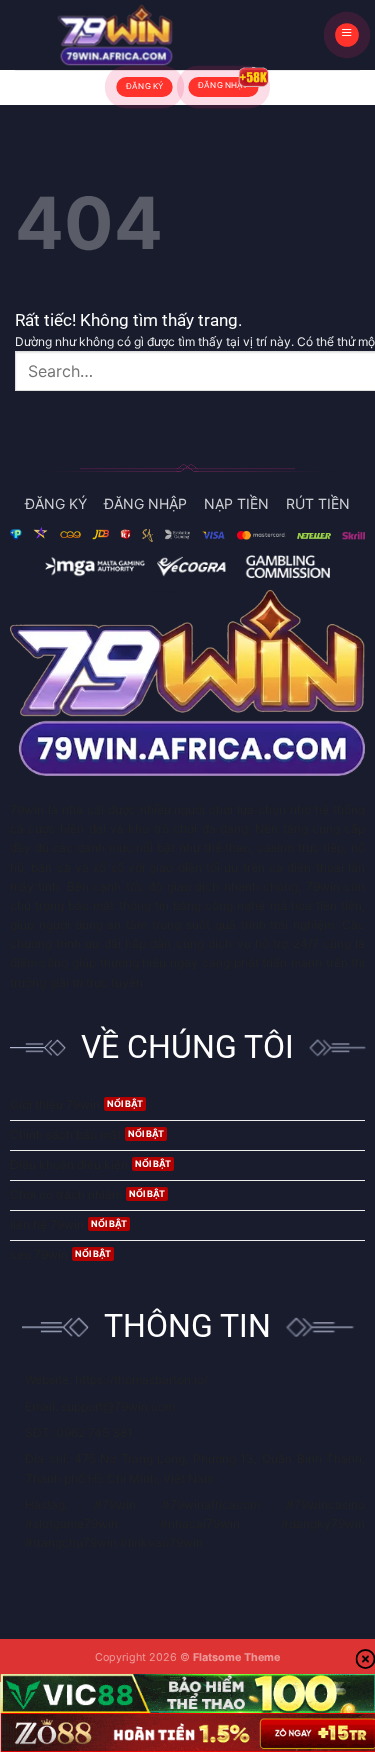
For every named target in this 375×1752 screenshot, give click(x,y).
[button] (347, 35)
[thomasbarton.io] (115, 35)
